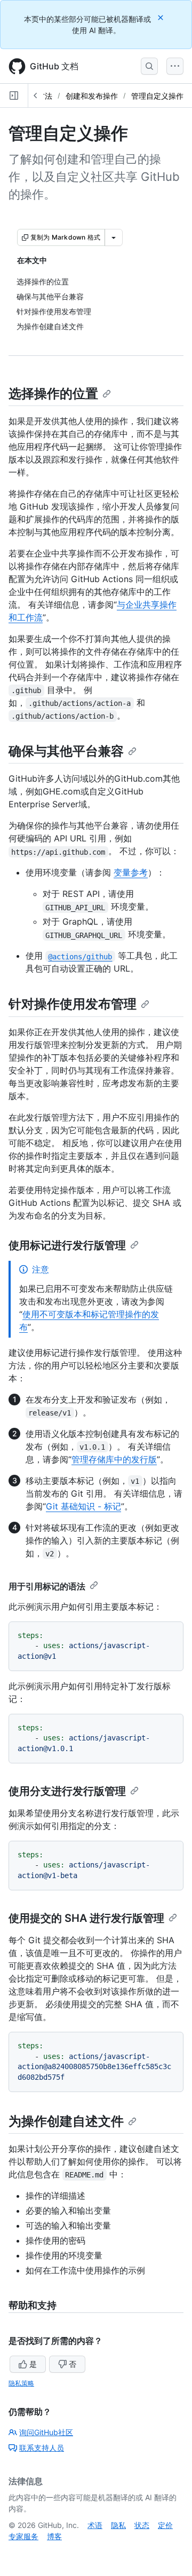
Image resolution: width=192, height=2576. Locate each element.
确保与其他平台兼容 (66, 751)
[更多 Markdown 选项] (114, 237)
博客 (54, 2536)
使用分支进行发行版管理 (67, 1791)
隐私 (118, 2525)
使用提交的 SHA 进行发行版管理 (86, 1918)
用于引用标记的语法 (47, 1586)
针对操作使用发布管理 (73, 1004)
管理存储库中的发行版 (114, 1459)
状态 (142, 2525)
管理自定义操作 (157, 96)
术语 (95, 2525)
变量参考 (131, 872)
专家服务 (23, 2536)
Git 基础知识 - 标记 (83, 1506)
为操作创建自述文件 (66, 2121)
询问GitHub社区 (46, 2432)
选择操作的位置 (53, 393)
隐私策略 (21, 2383)
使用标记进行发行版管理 (67, 1245)
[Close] (162, 17)
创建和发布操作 (92, 96)
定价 (165, 2525)
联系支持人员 (42, 2448)
